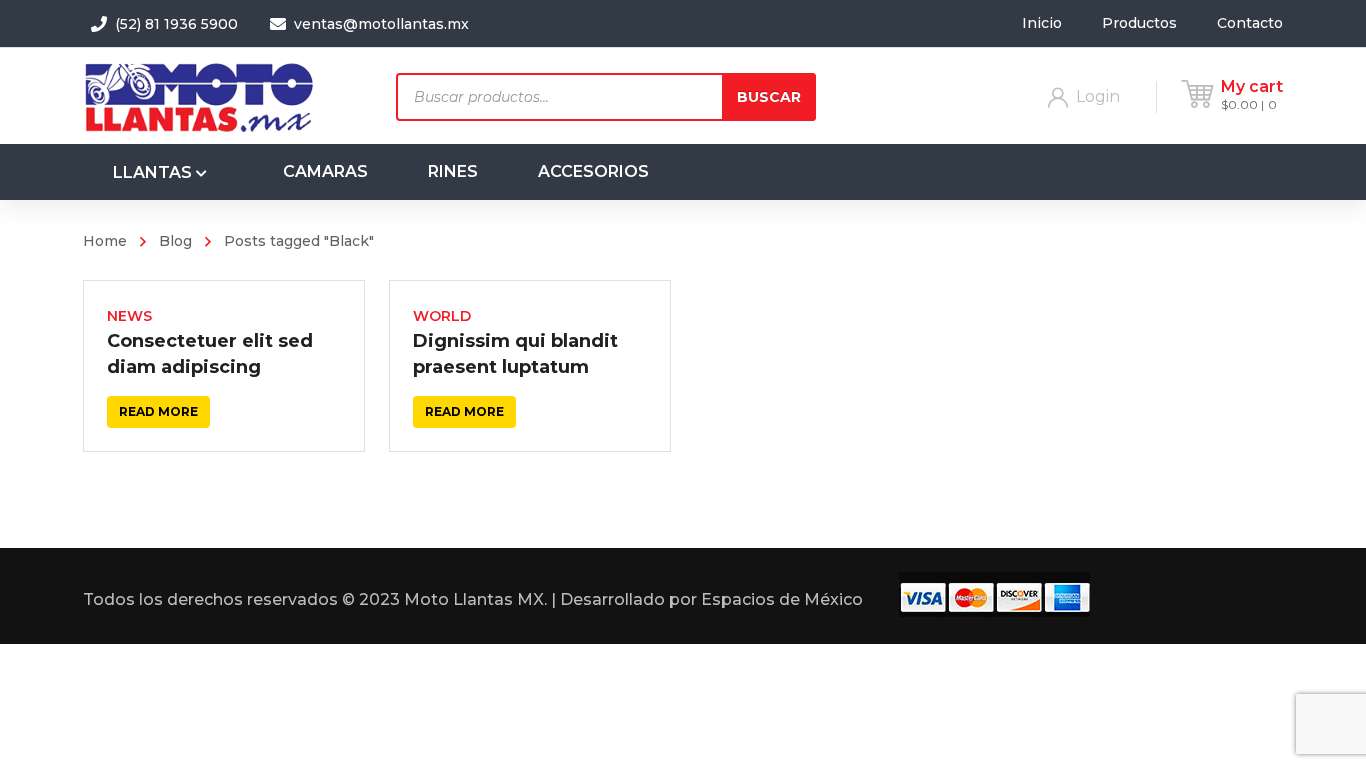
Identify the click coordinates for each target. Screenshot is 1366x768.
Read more (158, 411)
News (129, 316)
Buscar (769, 97)
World (442, 316)
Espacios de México (782, 599)
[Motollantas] (203, 95)
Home (105, 241)
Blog (175, 241)
